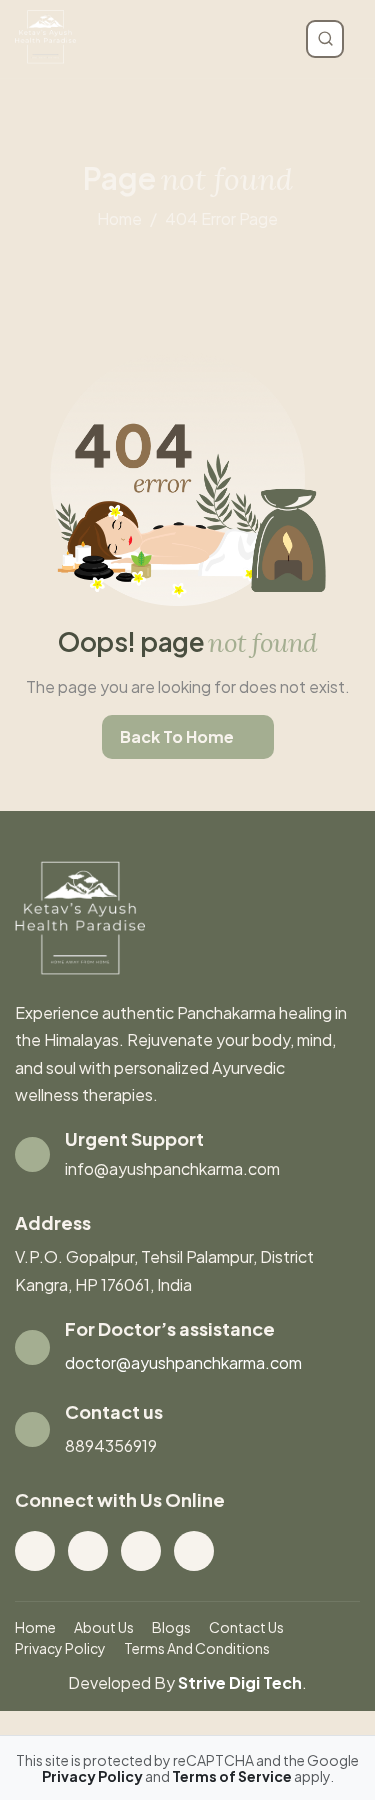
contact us (246, 1627)
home (119, 218)
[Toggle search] (325, 39)
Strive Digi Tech (240, 1682)
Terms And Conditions (197, 1648)
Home (35, 1627)
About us (104, 1627)
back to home (177, 736)
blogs (171, 1627)
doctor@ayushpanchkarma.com (183, 1362)
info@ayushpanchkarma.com (172, 1168)
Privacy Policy (60, 1648)
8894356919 (111, 1445)
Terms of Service (233, 1776)
